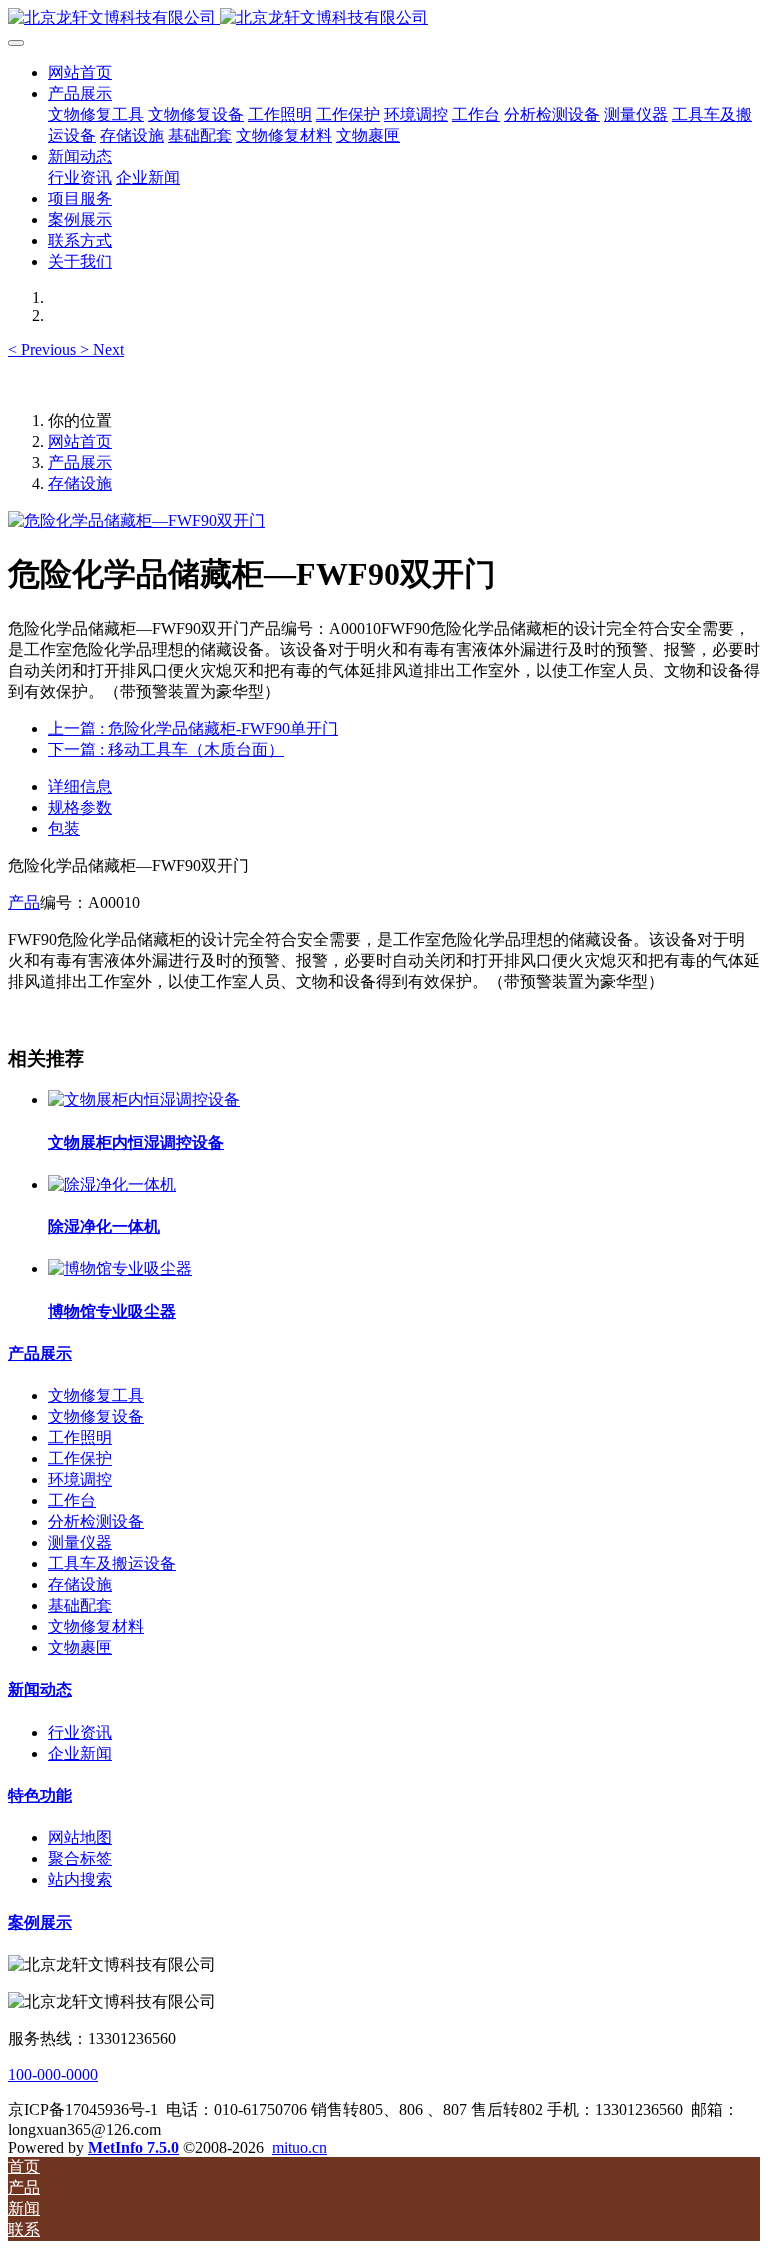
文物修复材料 (96, 1626)
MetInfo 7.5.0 (133, 2147)
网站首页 (80, 72)
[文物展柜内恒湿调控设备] (144, 1099)
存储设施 (80, 483)
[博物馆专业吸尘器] (120, 1268)
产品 (24, 902)
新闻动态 (40, 1689)
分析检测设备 (96, 1521)
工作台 (72, 1500)
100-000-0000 (53, 2074)
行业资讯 (80, 1732)
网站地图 (80, 1837)
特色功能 (40, 1795)
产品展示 (80, 462)
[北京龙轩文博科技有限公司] (384, 18)
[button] (44, 349)
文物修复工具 (96, 1395)
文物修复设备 (96, 1416)
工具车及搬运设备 (112, 1563)
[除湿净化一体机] (112, 1184)
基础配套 (80, 1605)
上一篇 (193, 728)
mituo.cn (299, 2147)
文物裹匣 (80, 1647)
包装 (64, 828)
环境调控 (80, 1479)
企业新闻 (80, 1753)
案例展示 (40, 1922)
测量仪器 (80, 1542)
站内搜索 (80, 1879)
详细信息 (80, 786)
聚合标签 (80, 1858)
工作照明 (80, 1437)
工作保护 (80, 1458)
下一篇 (166, 749)
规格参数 (80, 807)
